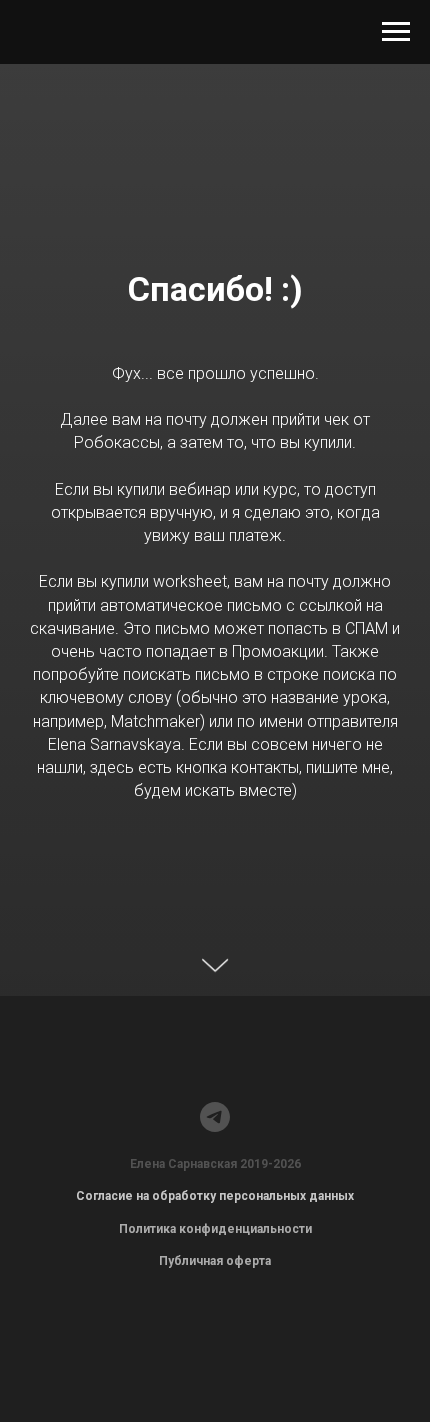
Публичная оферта (215, 1261)
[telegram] (215, 1117)
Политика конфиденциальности (215, 1229)
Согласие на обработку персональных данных (215, 1196)
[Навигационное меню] (396, 32)
